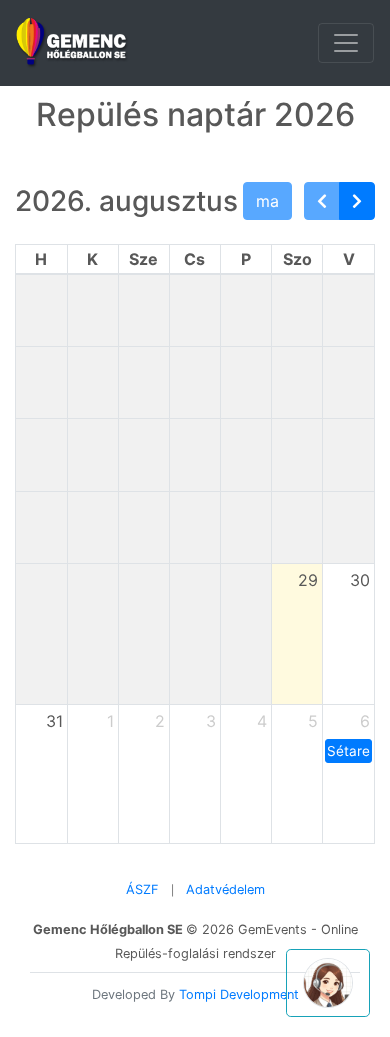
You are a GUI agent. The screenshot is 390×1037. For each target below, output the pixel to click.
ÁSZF (142, 889)
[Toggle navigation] (346, 43)
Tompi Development (239, 994)
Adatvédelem (225, 889)
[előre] (357, 201)
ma (267, 201)
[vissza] (322, 201)
